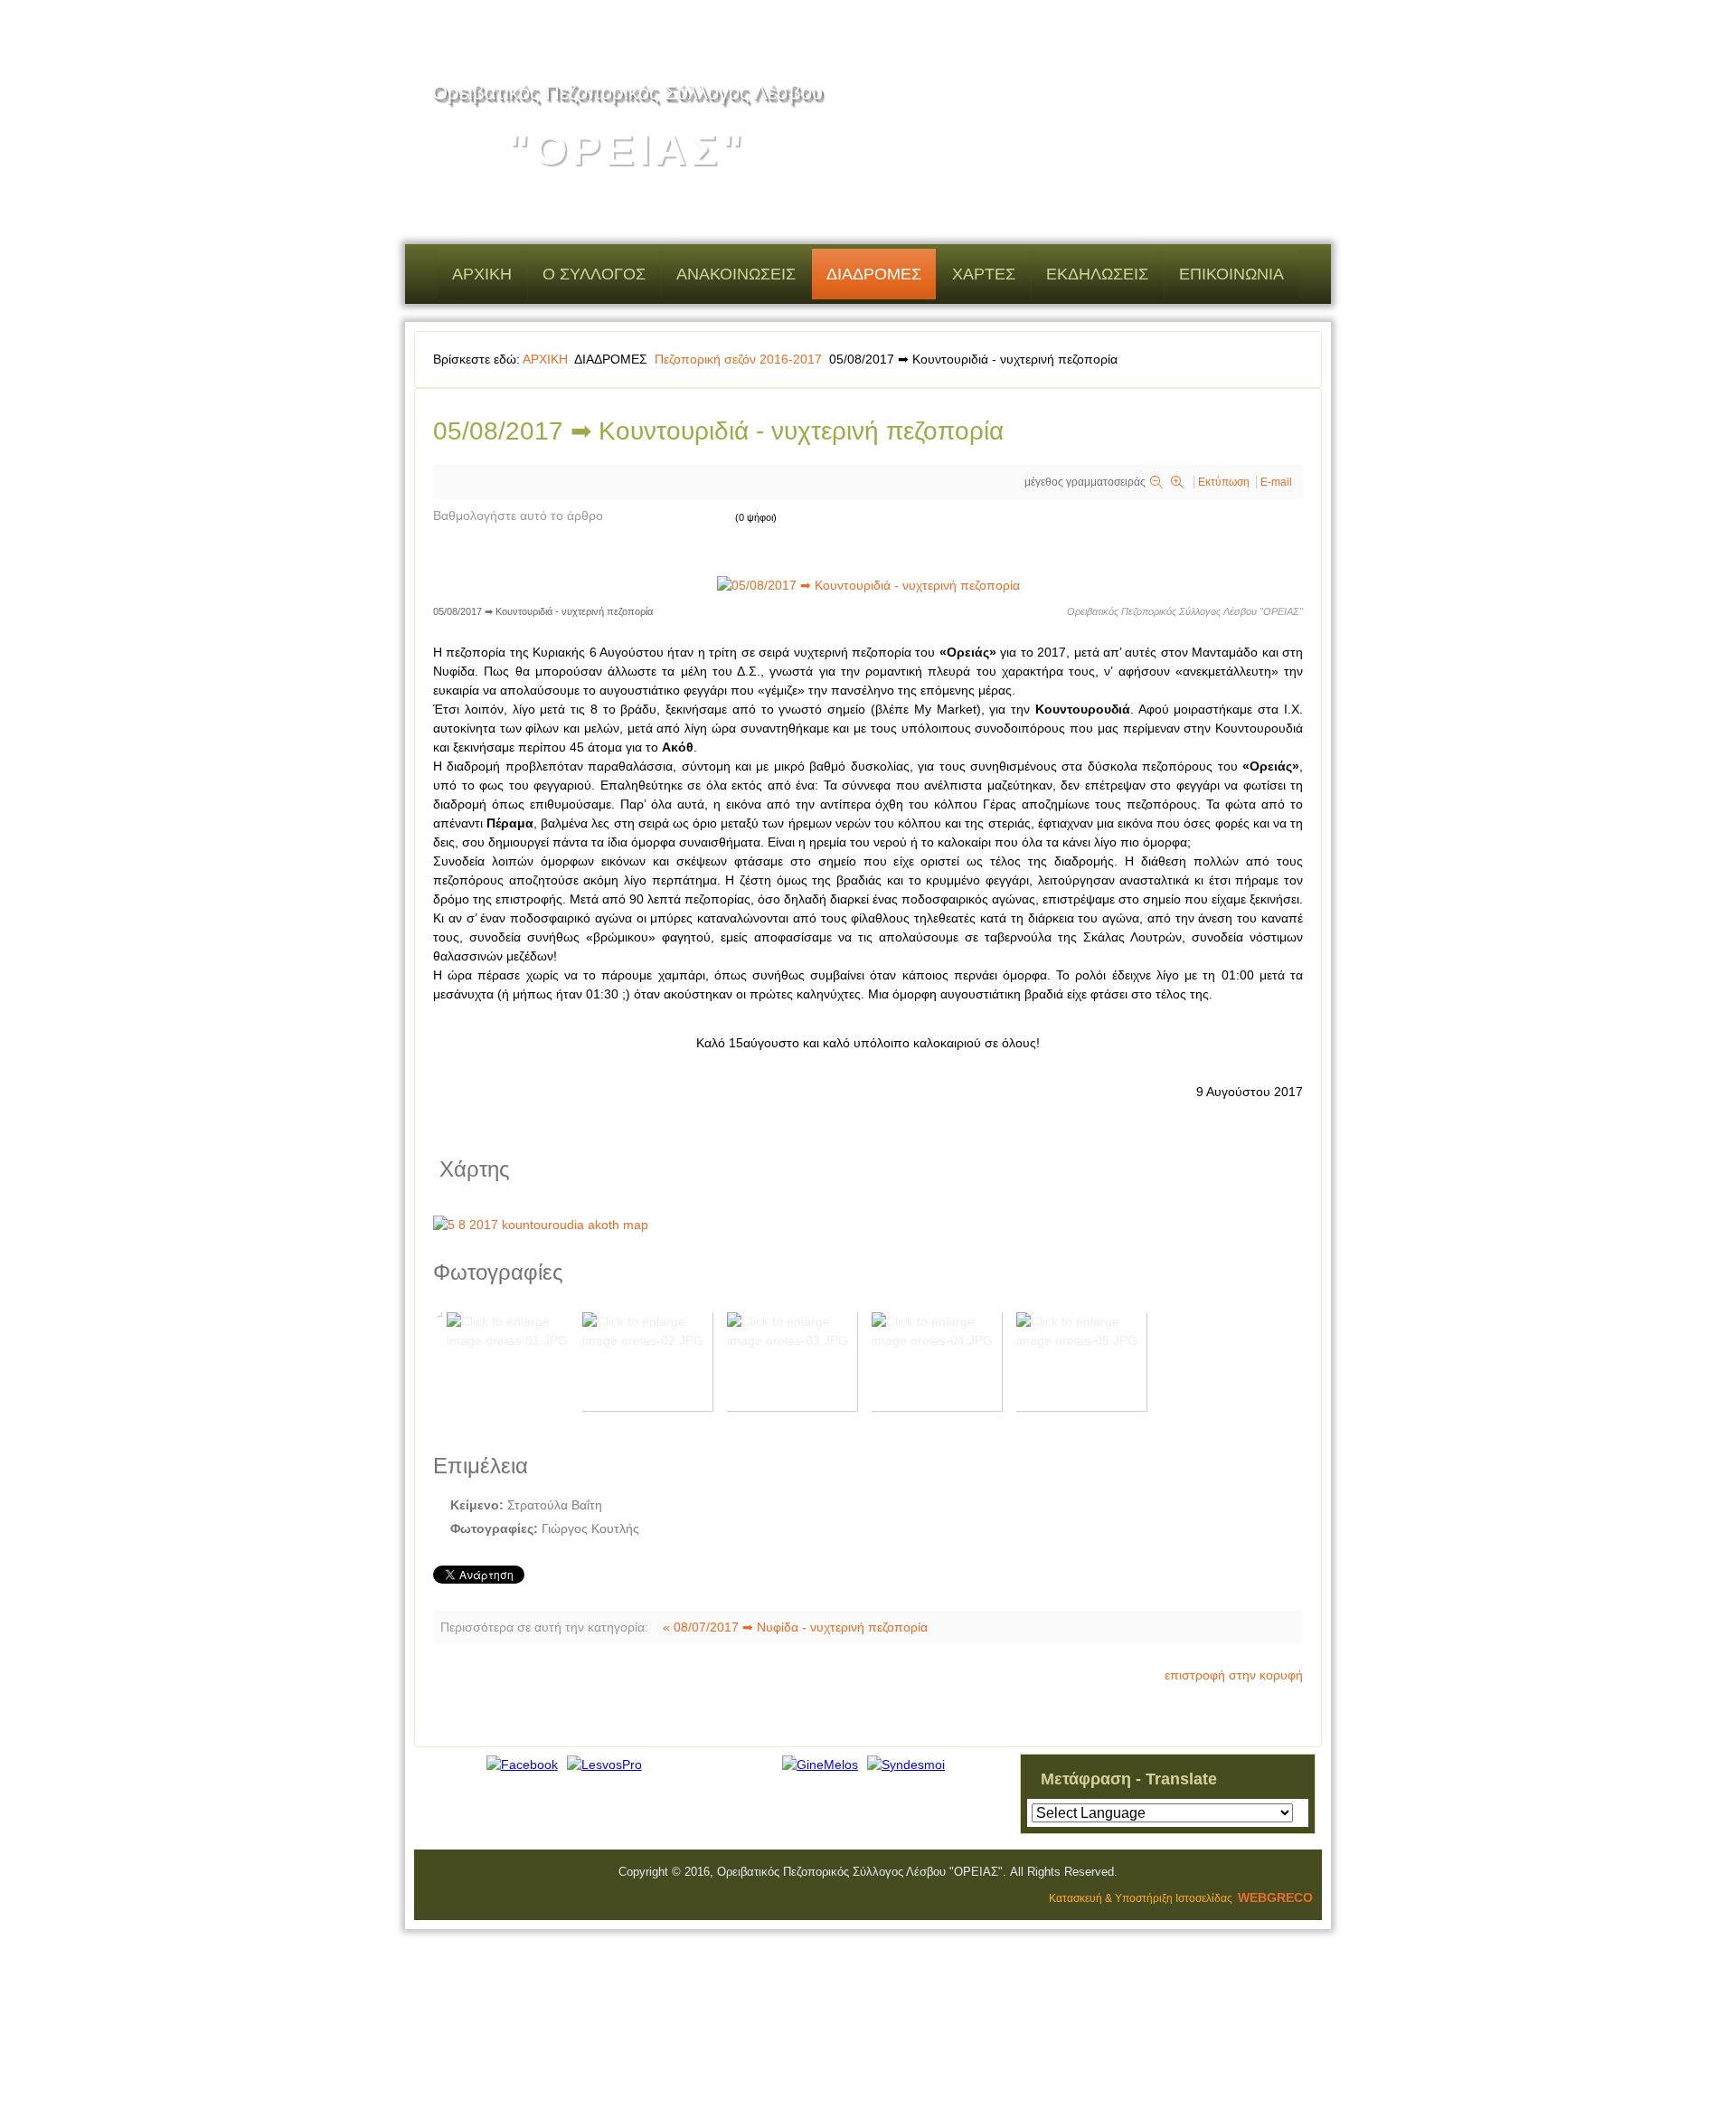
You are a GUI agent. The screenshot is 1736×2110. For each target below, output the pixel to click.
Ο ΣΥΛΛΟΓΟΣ (594, 274)
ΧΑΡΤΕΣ (984, 274)
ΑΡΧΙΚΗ (482, 274)
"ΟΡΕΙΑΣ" (627, 150)
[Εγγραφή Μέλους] (820, 1765)
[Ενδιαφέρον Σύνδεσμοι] (906, 1765)
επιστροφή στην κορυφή (1234, 1675)
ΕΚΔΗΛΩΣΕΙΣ (1097, 274)
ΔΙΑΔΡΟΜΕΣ (874, 274)
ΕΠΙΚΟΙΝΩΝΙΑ (1231, 274)
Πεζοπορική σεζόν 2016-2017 (740, 359)
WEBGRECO (1275, 1897)
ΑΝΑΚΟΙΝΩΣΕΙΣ (736, 274)
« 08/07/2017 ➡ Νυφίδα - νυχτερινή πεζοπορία (795, 1627)
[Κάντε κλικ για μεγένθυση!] (868, 1225)
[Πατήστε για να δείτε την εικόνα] (868, 585)
